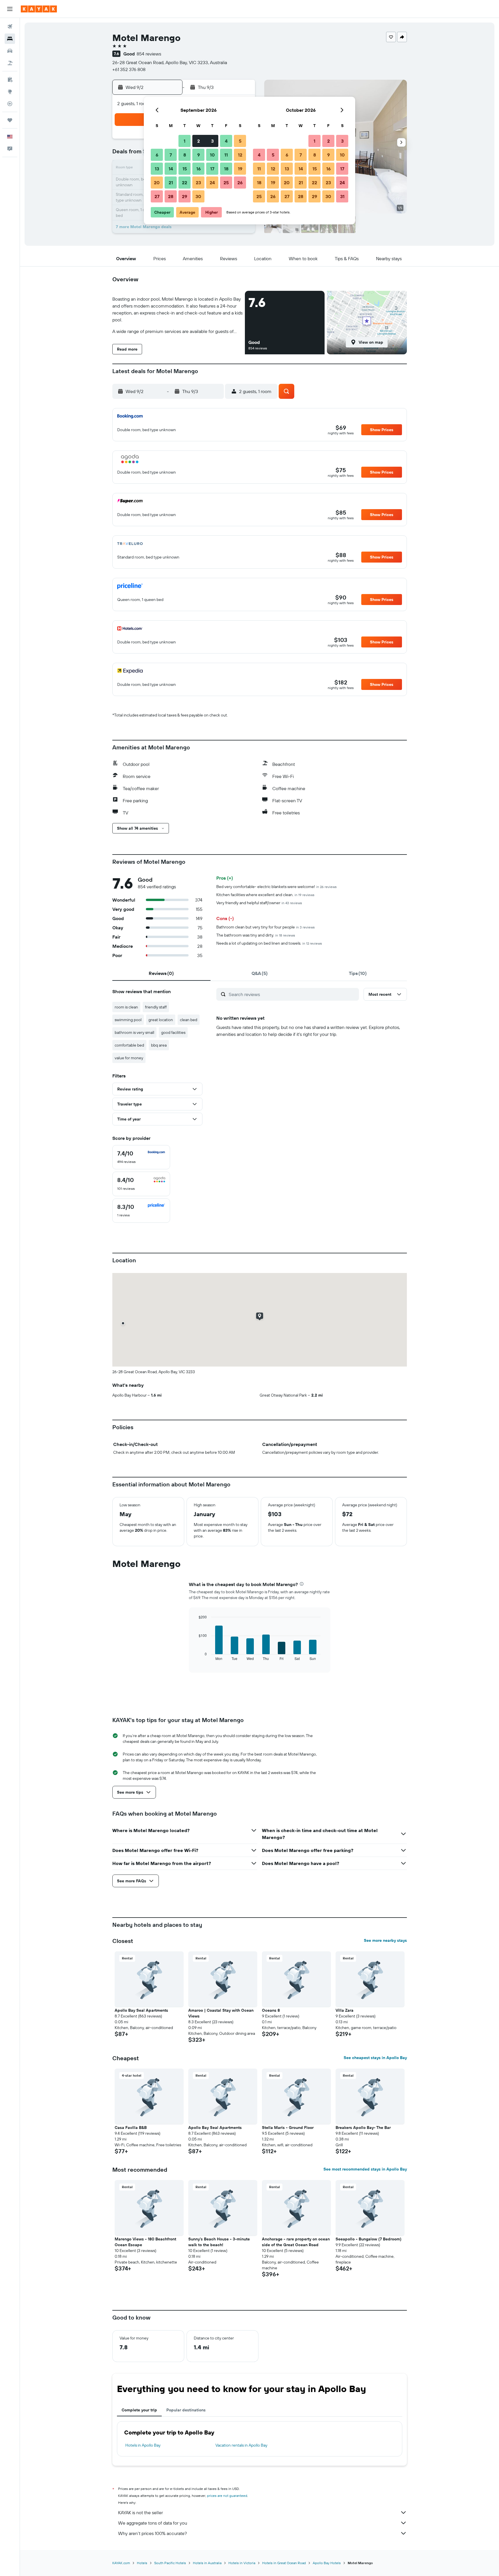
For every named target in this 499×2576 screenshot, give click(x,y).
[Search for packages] (10, 63)
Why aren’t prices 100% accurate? (152, 2533)
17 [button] (212, 169)
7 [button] (171, 155)
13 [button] (157, 169)
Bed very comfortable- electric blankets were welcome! (277, 887)
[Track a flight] (10, 104)
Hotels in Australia (207, 2563)
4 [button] (226, 141)
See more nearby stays (385, 1940)
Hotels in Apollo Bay (143, 2445)
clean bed (189, 1020)
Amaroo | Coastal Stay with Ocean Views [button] (221, 2013)
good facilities (173, 1032)
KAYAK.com (121, 2563)
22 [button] (185, 183)
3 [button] (212, 141)
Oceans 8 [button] (271, 2010)
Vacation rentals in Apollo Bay (241, 2445)
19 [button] (240, 169)
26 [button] (240, 183)
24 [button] (212, 183)
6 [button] (157, 155)
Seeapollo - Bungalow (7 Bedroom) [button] (368, 2239)
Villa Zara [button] (345, 2010)
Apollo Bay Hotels (327, 2563)
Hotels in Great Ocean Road (284, 2563)
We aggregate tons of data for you (153, 2523)
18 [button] (226, 169)
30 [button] (198, 196)
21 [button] (171, 183)
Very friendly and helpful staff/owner (259, 903)
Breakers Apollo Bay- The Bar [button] (363, 2128)
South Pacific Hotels (170, 2563)
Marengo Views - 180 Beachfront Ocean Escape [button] (145, 2242)
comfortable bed (129, 1045)
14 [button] (171, 169)
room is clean (126, 1007)
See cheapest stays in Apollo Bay (375, 2058)
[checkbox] (141, 1157)
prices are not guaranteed (227, 2496)
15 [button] (185, 169)
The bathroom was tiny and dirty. (256, 935)
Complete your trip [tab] (139, 2410)
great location (161, 1020)
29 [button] (185, 196)
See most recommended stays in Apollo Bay (365, 2169)
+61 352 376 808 (129, 69)
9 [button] (199, 155)
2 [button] (199, 141)
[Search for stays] (10, 39)
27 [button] (157, 196)
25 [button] (226, 183)
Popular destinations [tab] (186, 2410)
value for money (129, 1058)
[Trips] (10, 120)
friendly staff (156, 1007)
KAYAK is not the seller (140, 2512)
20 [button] (157, 183)
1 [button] (185, 141)
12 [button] (240, 155)
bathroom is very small (134, 1032)
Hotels (142, 2563)
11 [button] (226, 155)
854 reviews (149, 54)
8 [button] (185, 155)
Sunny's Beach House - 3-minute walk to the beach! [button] (219, 2242)
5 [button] (240, 141)
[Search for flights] (10, 27)
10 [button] (212, 155)
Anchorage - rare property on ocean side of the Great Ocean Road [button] (296, 2242)
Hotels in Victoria (242, 2563)
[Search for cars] (10, 51)
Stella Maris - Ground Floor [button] (288, 2128)
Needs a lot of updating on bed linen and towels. (269, 943)
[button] (10, 9)
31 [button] (342, 196)
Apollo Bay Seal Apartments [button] (141, 2010)
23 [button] (198, 183)
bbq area (159, 1045)
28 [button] (171, 196)
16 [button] (199, 169)
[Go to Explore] (10, 92)
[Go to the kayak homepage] (39, 9)
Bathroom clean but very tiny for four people (266, 927)
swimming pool (128, 1020)
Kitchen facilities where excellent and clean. (265, 895)
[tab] (161, 973)
